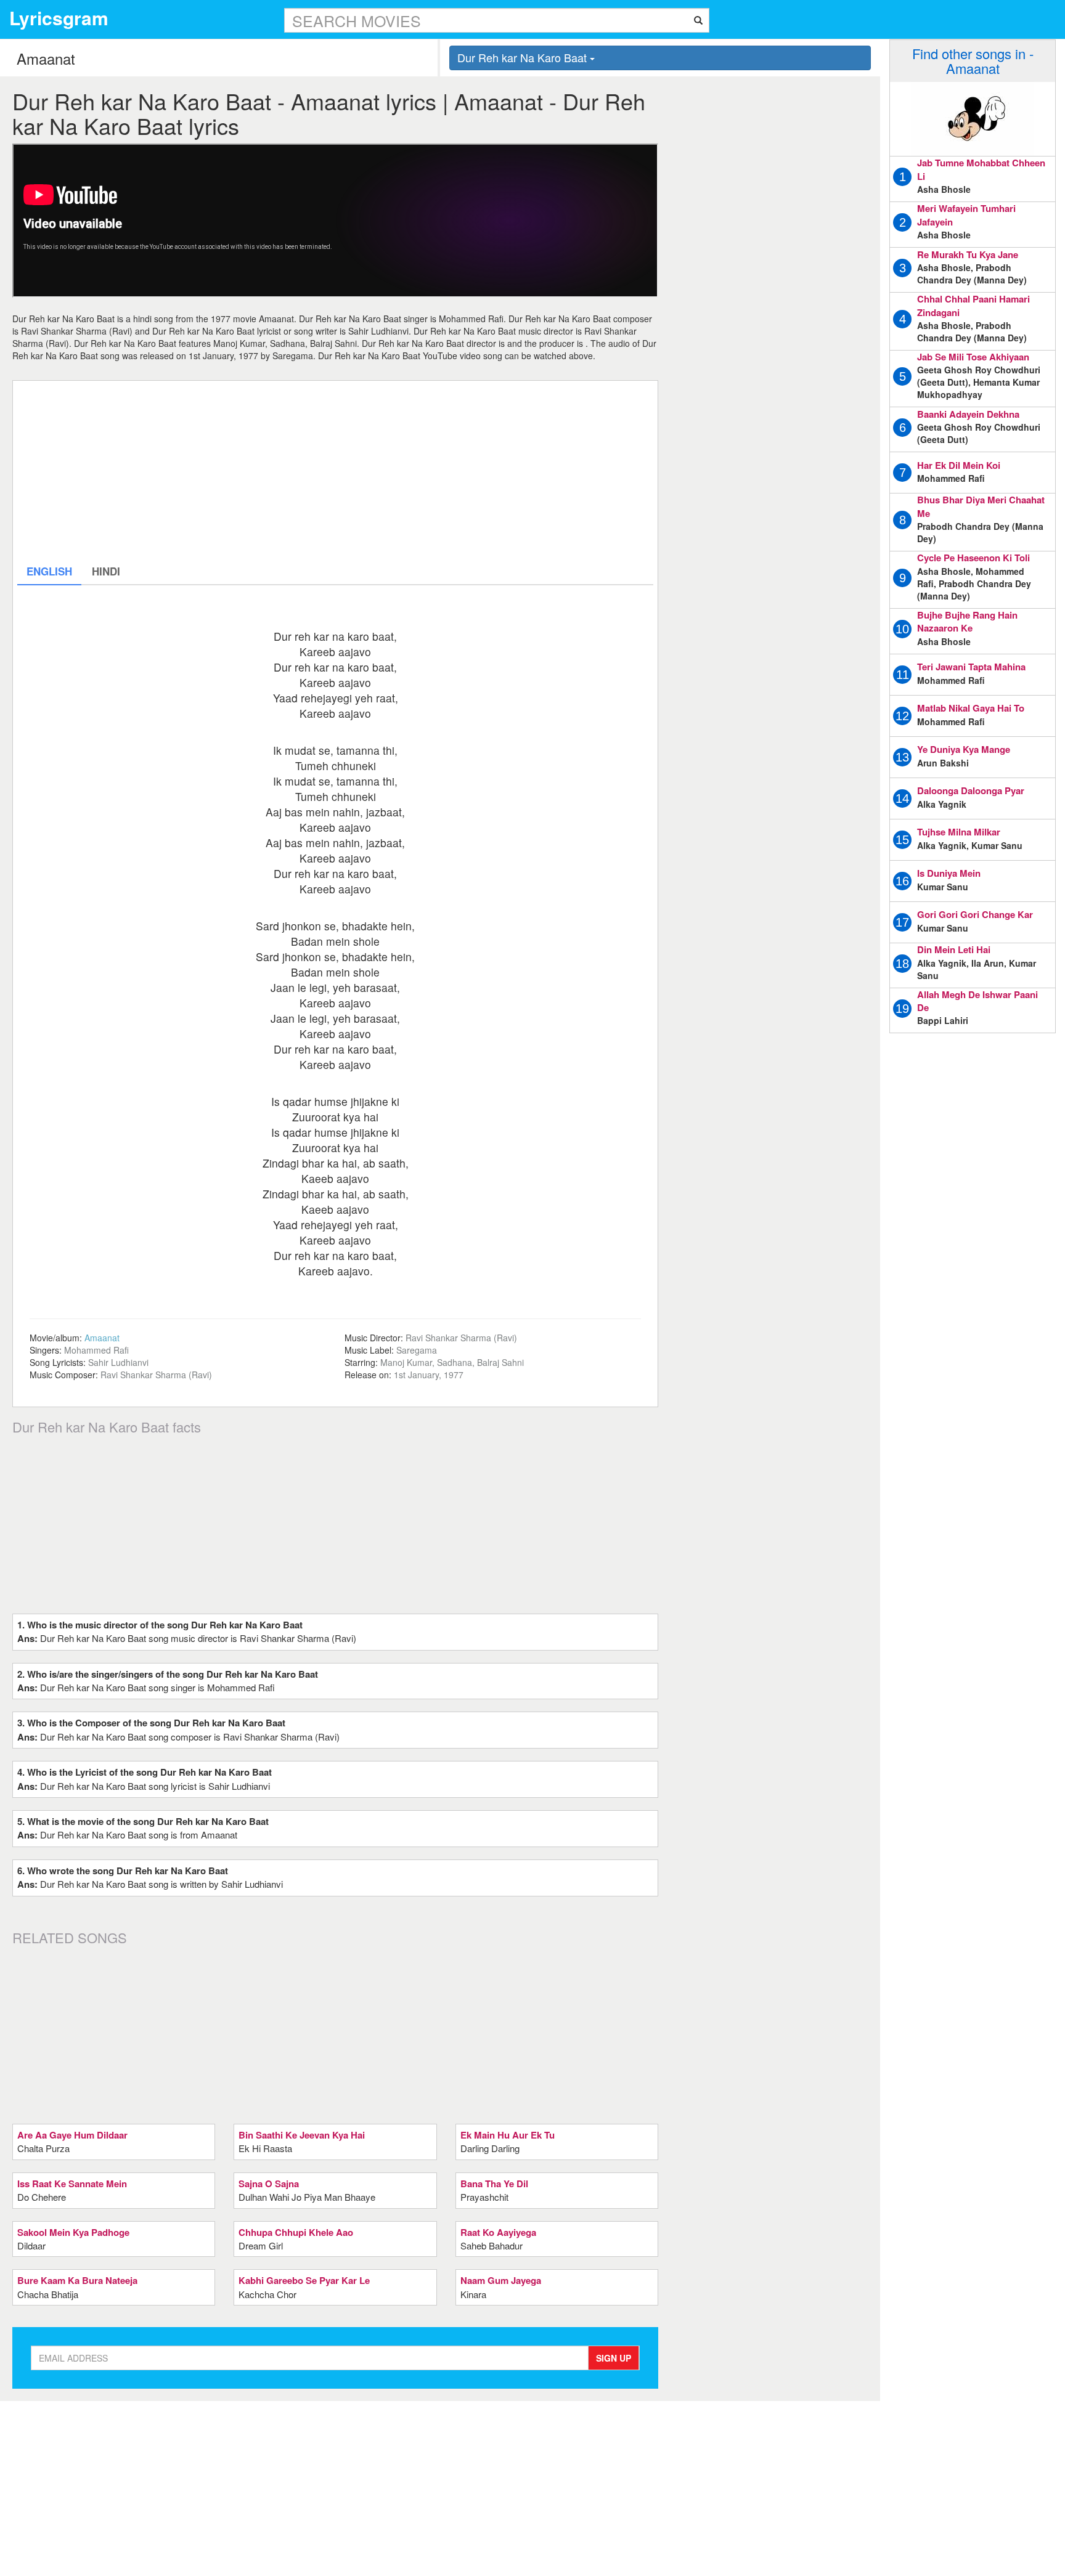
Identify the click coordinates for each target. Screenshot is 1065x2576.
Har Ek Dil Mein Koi (959, 465)
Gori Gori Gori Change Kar (975, 914)
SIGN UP (614, 2358)
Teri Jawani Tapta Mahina (971, 667)
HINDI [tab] (106, 571)
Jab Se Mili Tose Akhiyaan (973, 357)
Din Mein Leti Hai (954, 949)
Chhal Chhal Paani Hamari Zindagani (973, 305)
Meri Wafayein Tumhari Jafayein (966, 215)
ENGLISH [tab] (49, 571)
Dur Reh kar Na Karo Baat (524, 57)
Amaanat (102, 1338)
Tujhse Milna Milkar (959, 832)
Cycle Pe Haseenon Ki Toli (973, 558)
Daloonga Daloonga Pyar (971, 790)
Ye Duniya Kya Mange (964, 749)
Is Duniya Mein (949, 873)
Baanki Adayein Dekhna (968, 414)
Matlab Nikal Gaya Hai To (971, 708)
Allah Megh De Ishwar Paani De (977, 1001)
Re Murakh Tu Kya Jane (968, 254)
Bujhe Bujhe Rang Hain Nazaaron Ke (967, 621)
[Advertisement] (335, 471)
